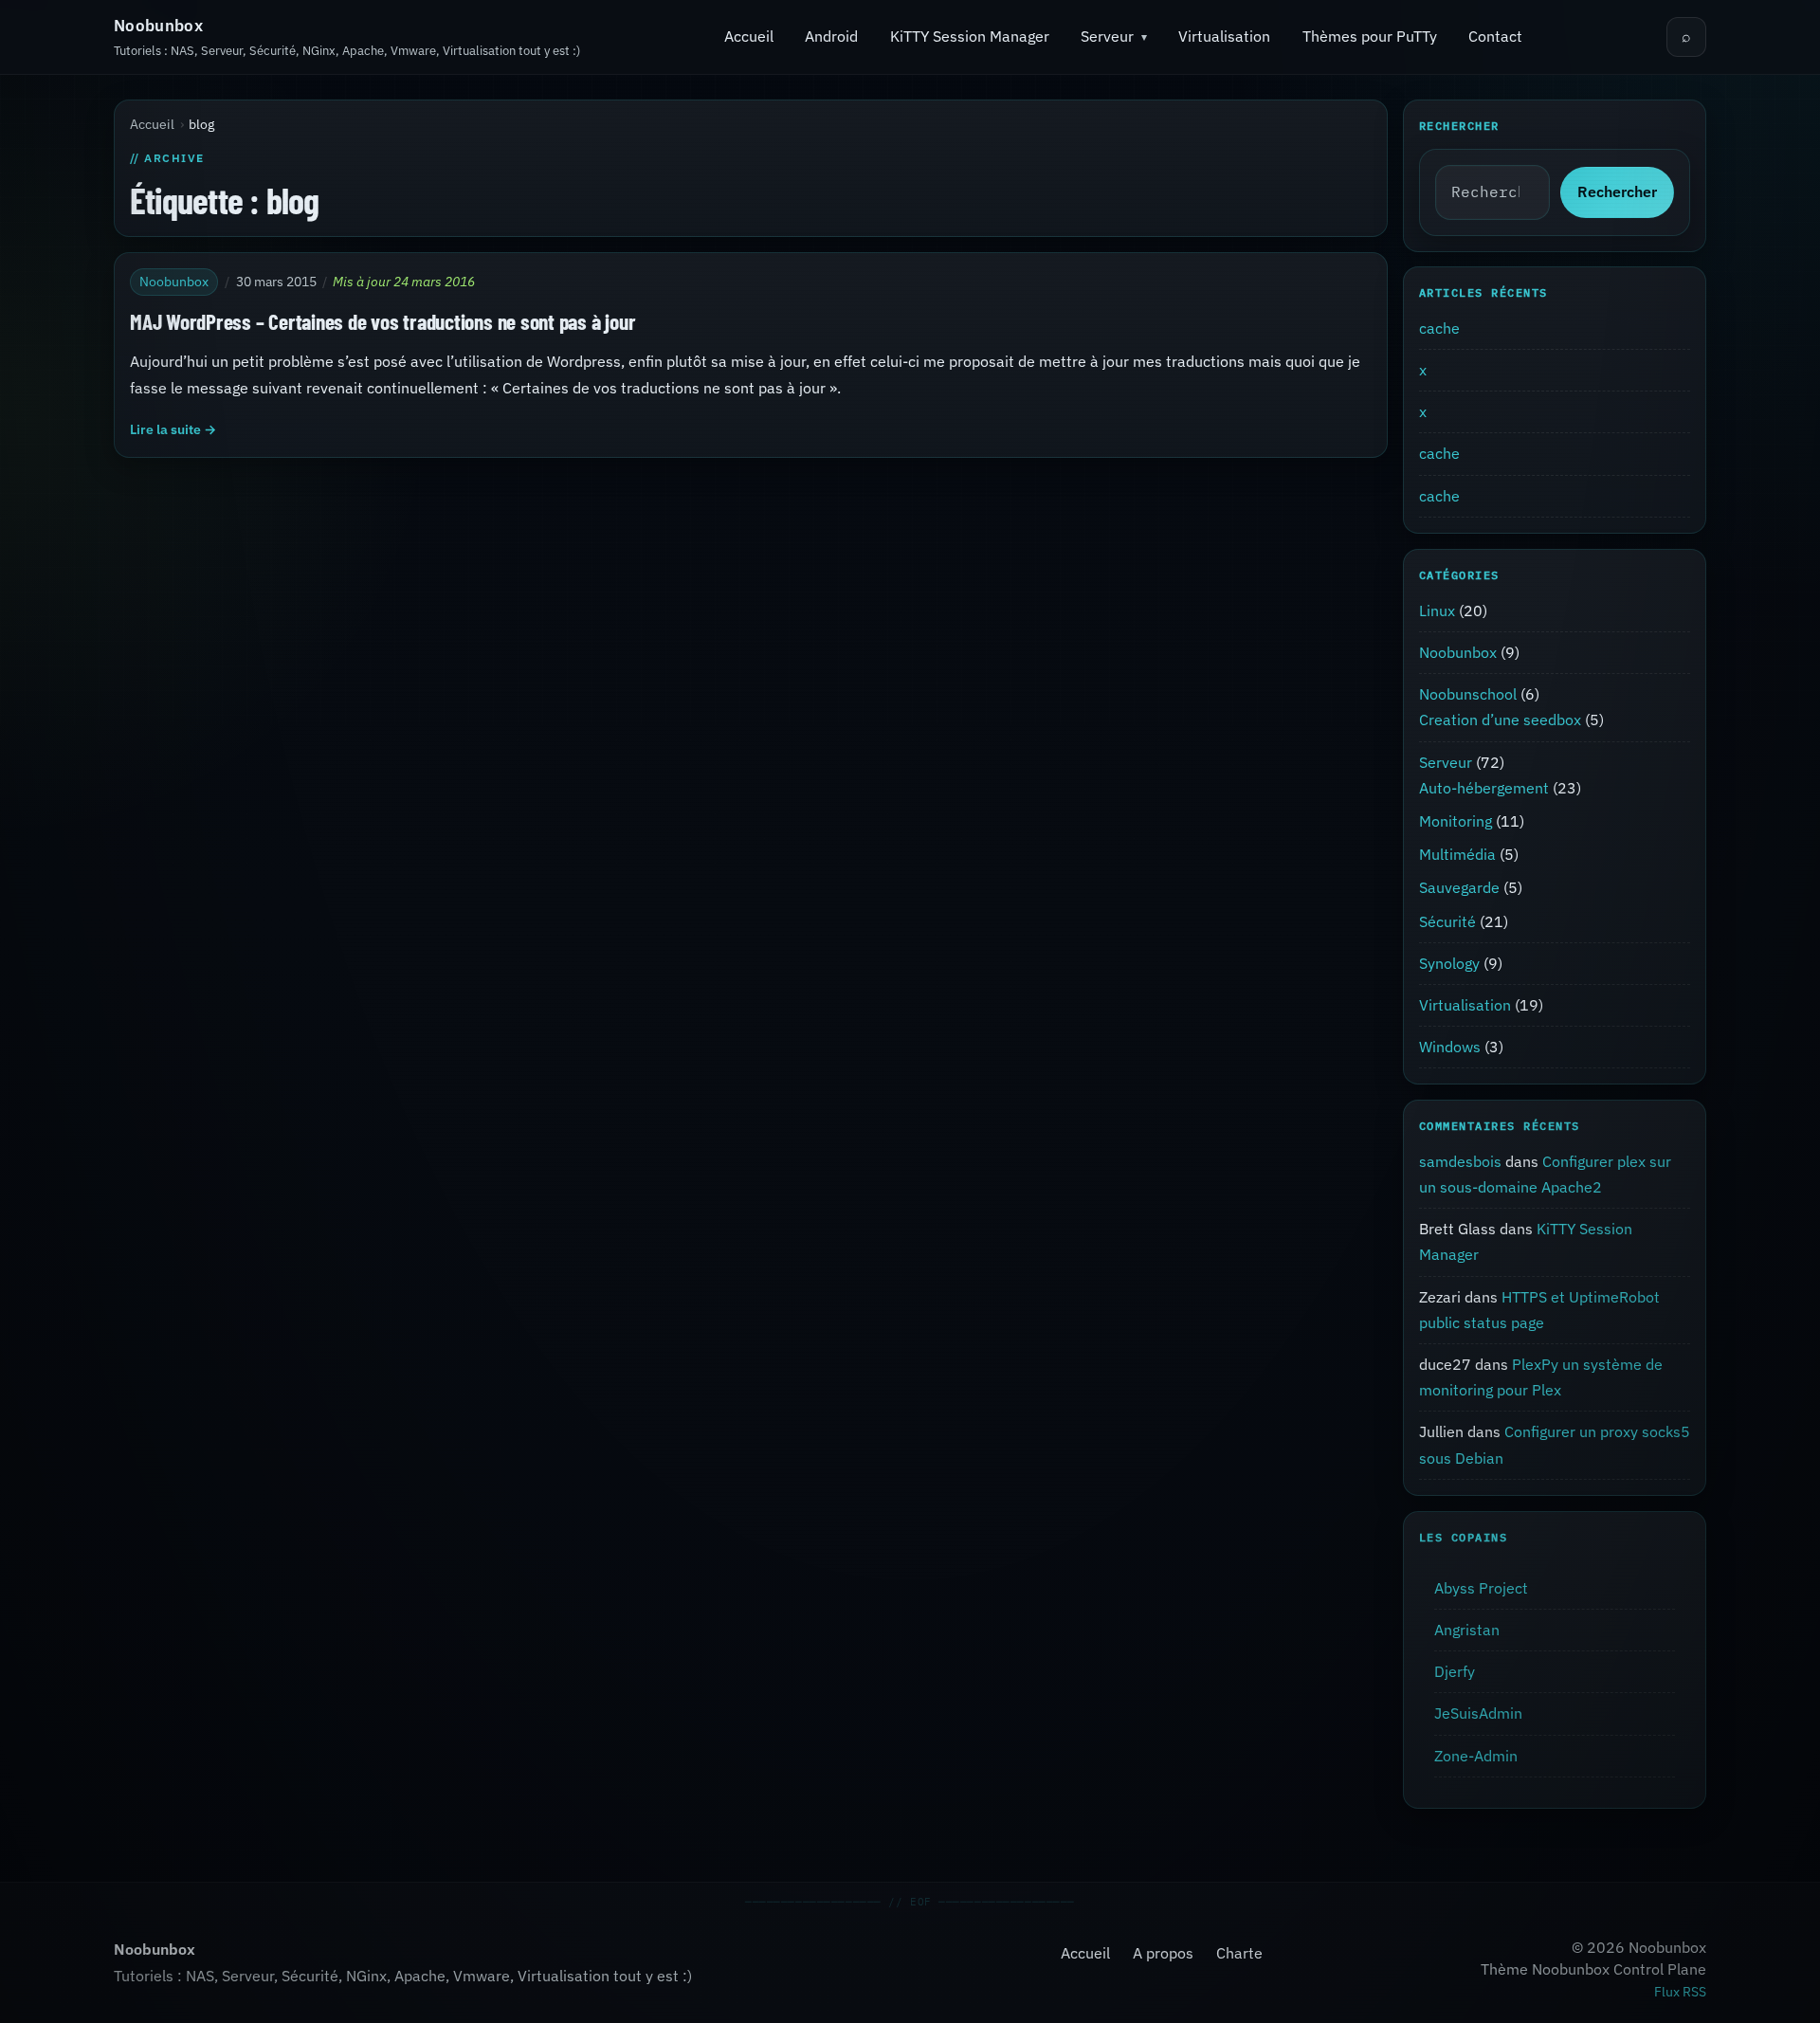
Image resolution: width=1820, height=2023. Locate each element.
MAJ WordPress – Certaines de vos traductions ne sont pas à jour (382, 321)
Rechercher (1617, 191)
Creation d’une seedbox (1500, 720)
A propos (1163, 1953)
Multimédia (1457, 854)
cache (1439, 328)
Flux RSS (1680, 1992)
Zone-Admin (1476, 1756)
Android (831, 36)
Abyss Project (1481, 1588)
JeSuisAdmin (1478, 1713)
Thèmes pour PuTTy (1370, 36)
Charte (1239, 1953)
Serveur (1107, 36)
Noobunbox (158, 26)
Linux (1437, 611)
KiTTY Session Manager (970, 36)
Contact (1495, 36)
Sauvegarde (1459, 887)
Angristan (1467, 1630)
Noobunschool (1468, 694)
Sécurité (1447, 921)
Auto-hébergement (1484, 788)
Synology (1449, 963)
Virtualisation (1224, 36)
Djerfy (1455, 1671)
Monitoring (1456, 821)
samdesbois (1460, 1161)
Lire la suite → (173, 429)
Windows (1450, 1047)
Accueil (749, 36)
